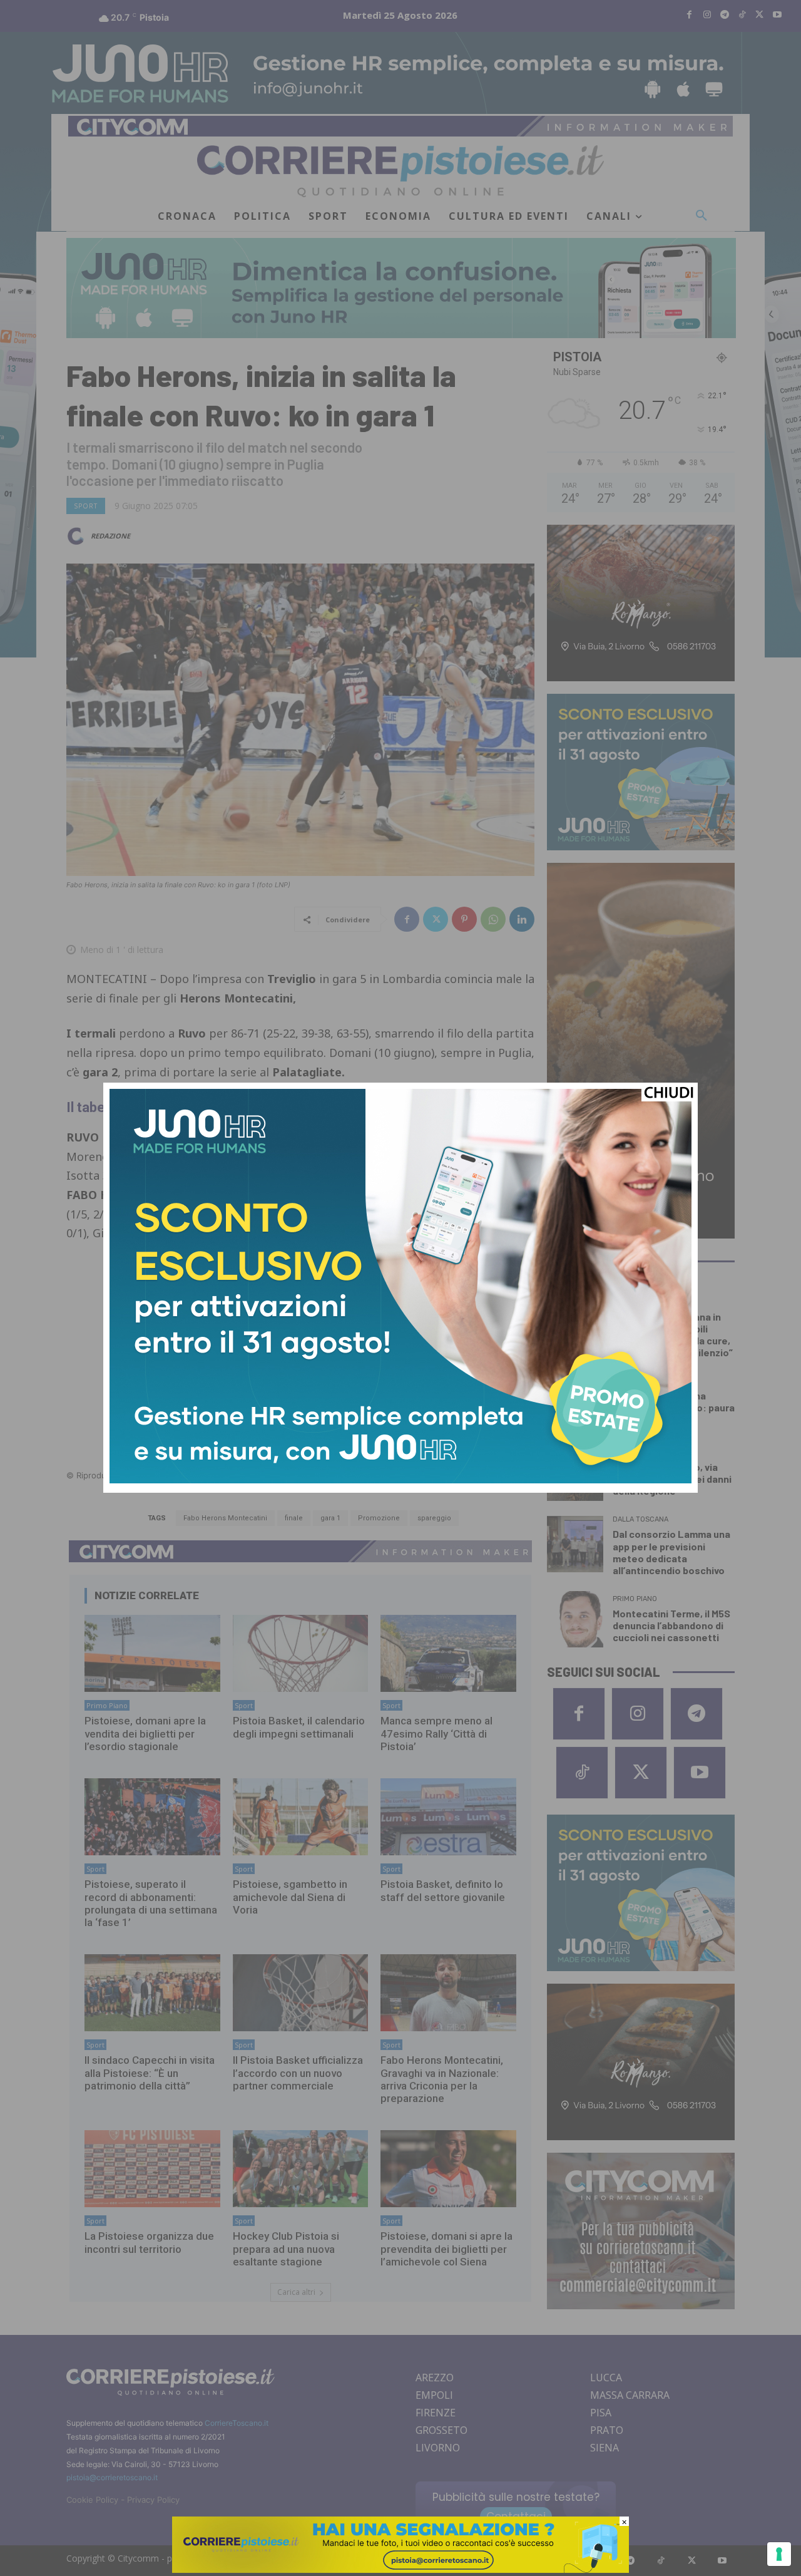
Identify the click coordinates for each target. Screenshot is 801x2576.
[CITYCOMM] (400, 2569)
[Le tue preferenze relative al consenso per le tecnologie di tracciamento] (779, 2554)
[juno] (400, 1480)
